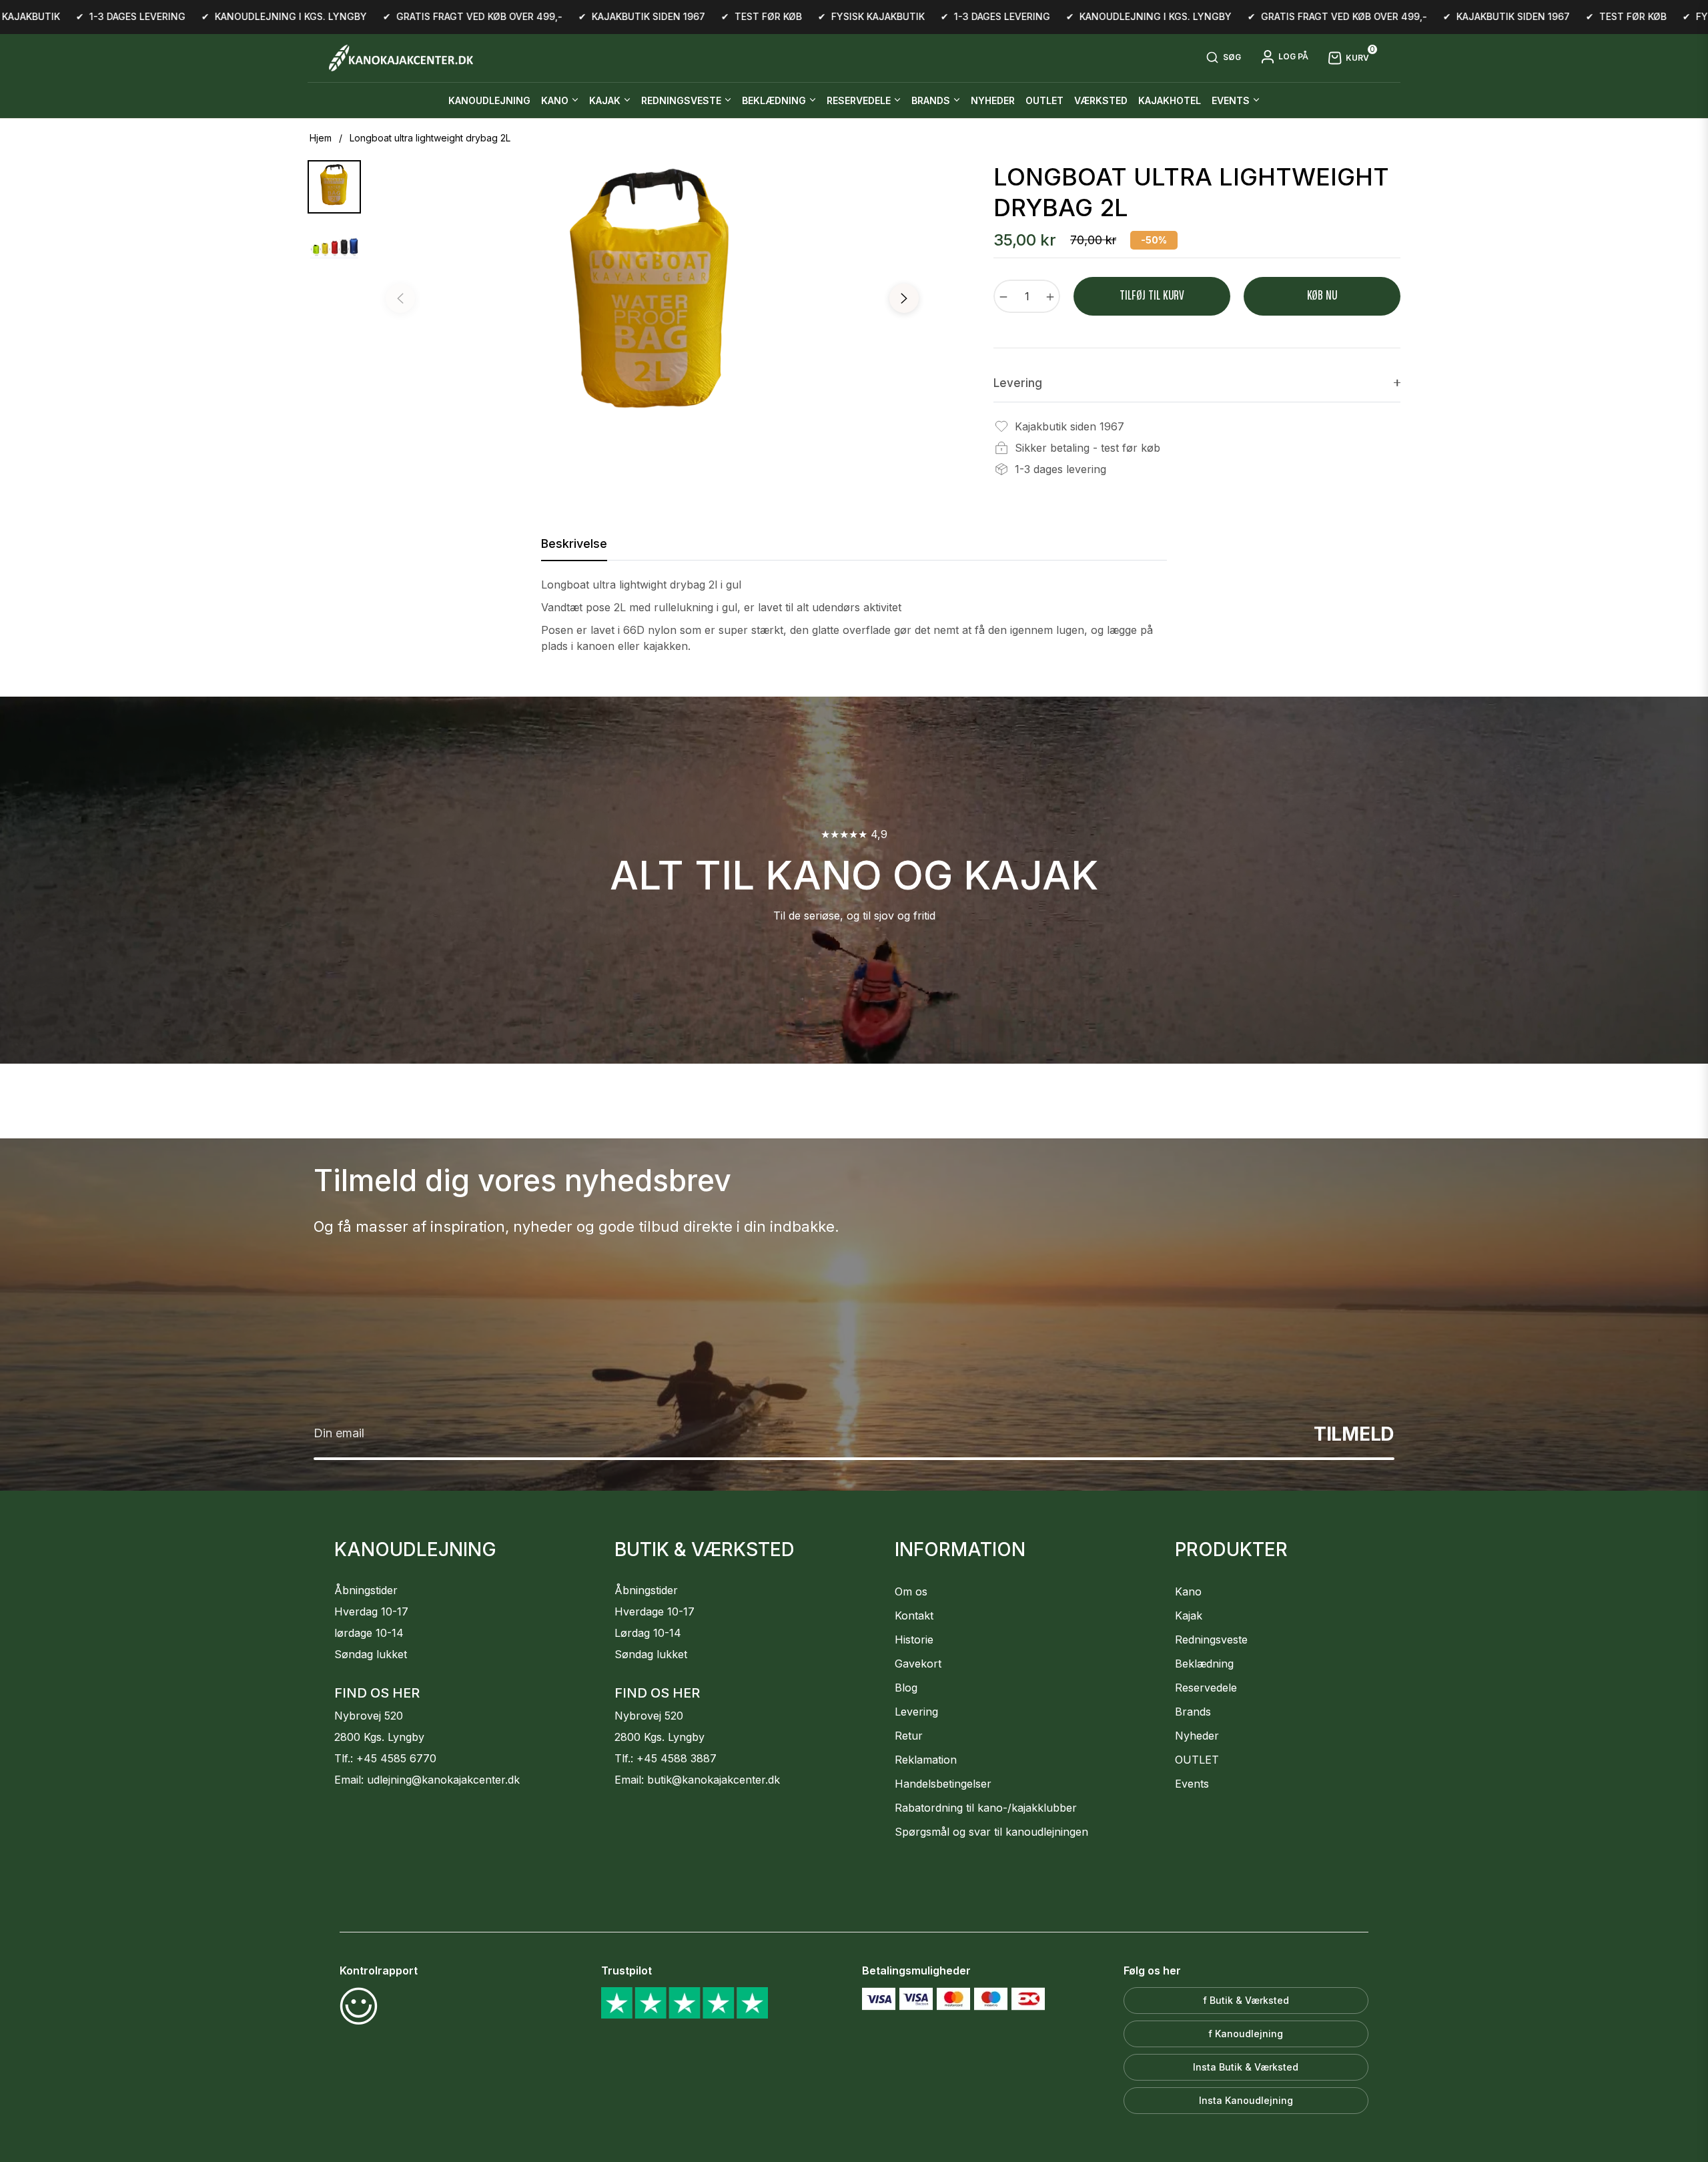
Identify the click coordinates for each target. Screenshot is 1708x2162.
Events (1192, 1784)
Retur (909, 1736)
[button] (1223, 58)
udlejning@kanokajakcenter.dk (443, 1780)
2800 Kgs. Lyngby (379, 1737)
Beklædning (1204, 1664)
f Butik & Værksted (1246, 2000)
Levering (916, 1712)
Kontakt (914, 1615)
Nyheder (1197, 1736)
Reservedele (1206, 1688)
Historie (914, 1640)
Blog (906, 1688)
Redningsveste (1211, 1640)
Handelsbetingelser (943, 1784)
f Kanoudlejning (1246, 2034)
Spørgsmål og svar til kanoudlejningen (991, 1832)
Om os (911, 1591)
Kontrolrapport (379, 1970)
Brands (1193, 1712)
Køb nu (1322, 296)
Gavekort (918, 1664)
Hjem (321, 138)
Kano (1188, 1591)
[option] (652, 302)
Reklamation (926, 1760)
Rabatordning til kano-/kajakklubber (986, 1808)
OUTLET (1197, 1760)
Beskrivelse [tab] (574, 544)
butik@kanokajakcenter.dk (714, 1780)
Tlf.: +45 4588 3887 (666, 1758)
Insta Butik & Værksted (1246, 2067)
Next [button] (904, 298)
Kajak (1189, 1615)
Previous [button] (400, 298)
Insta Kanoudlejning (1246, 2100)
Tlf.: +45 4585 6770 (385, 1758)
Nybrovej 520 (369, 1716)
